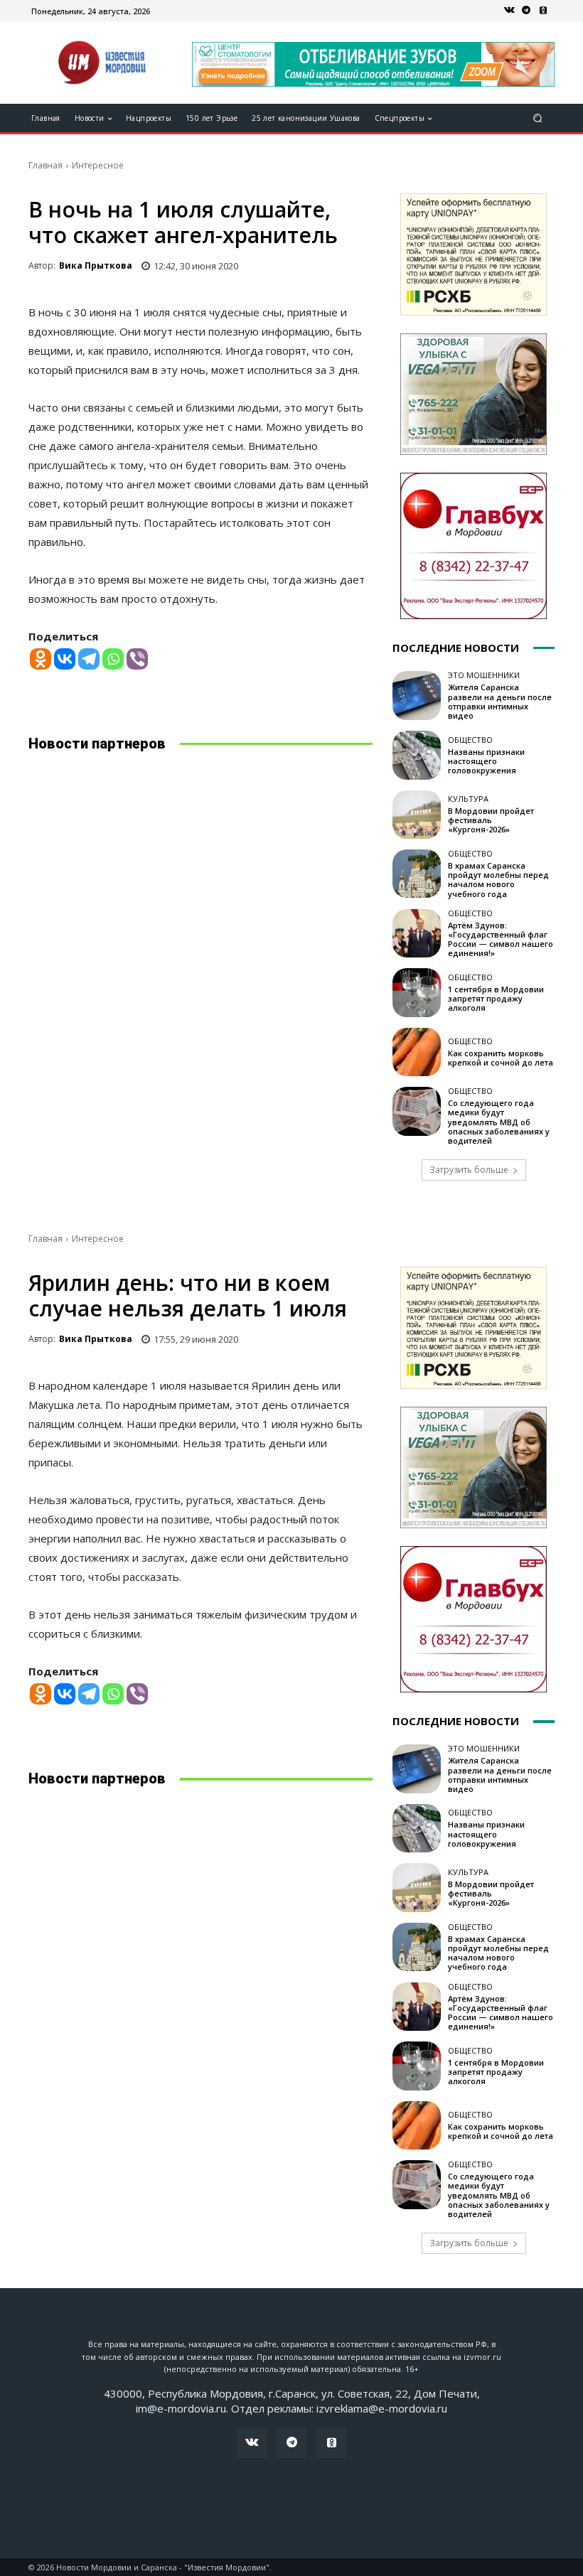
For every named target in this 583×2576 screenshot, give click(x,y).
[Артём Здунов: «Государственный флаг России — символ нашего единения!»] (417, 933)
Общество (470, 740)
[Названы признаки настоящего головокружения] (417, 755)
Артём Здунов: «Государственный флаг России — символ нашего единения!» (501, 939)
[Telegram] (526, 11)
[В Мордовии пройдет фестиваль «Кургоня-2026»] (417, 815)
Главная (46, 165)
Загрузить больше (469, 1170)
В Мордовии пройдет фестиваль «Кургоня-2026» (491, 820)
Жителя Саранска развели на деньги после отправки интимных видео (500, 701)
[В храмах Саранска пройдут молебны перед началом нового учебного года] (417, 874)
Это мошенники (484, 675)
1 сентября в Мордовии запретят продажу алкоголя (496, 998)
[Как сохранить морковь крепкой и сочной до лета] (417, 1052)
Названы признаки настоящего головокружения (486, 761)
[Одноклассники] (543, 11)
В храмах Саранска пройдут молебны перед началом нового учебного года (498, 880)
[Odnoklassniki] (41, 659)
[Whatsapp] (113, 659)
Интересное (98, 165)
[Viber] (137, 659)
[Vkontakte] (65, 659)
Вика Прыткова (96, 265)
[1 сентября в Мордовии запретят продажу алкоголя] (417, 992)
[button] (538, 118)
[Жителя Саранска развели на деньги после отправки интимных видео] (417, 695)
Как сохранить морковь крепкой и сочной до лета (501, 1058)
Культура (468, 799)
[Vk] (509, 11)
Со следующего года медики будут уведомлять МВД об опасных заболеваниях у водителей (499, 1122)
